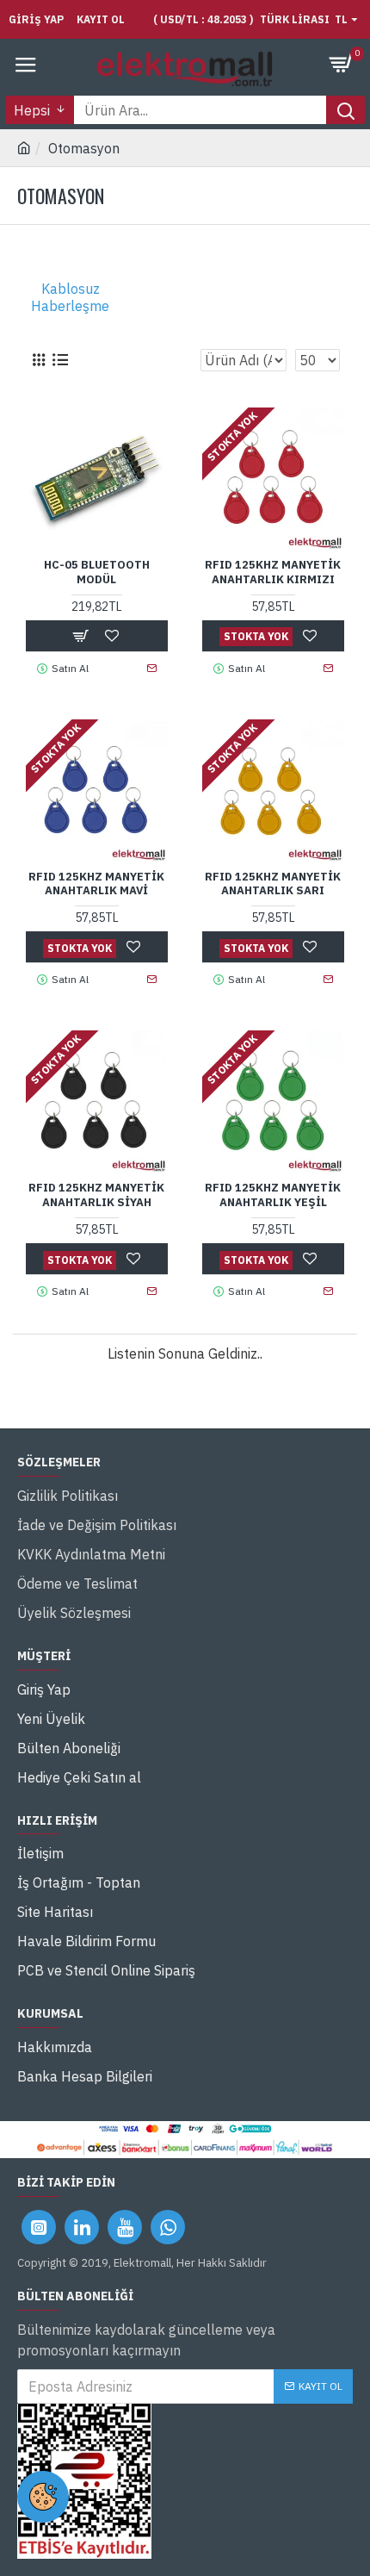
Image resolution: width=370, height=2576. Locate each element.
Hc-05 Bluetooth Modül (97, 572)
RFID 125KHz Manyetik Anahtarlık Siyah (96, 1195)
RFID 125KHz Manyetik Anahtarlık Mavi (96, 884)
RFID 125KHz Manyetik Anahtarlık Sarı (273, 884)
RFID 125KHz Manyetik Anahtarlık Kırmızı (273, 572)
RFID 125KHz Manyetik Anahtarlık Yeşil (273, 1195)
